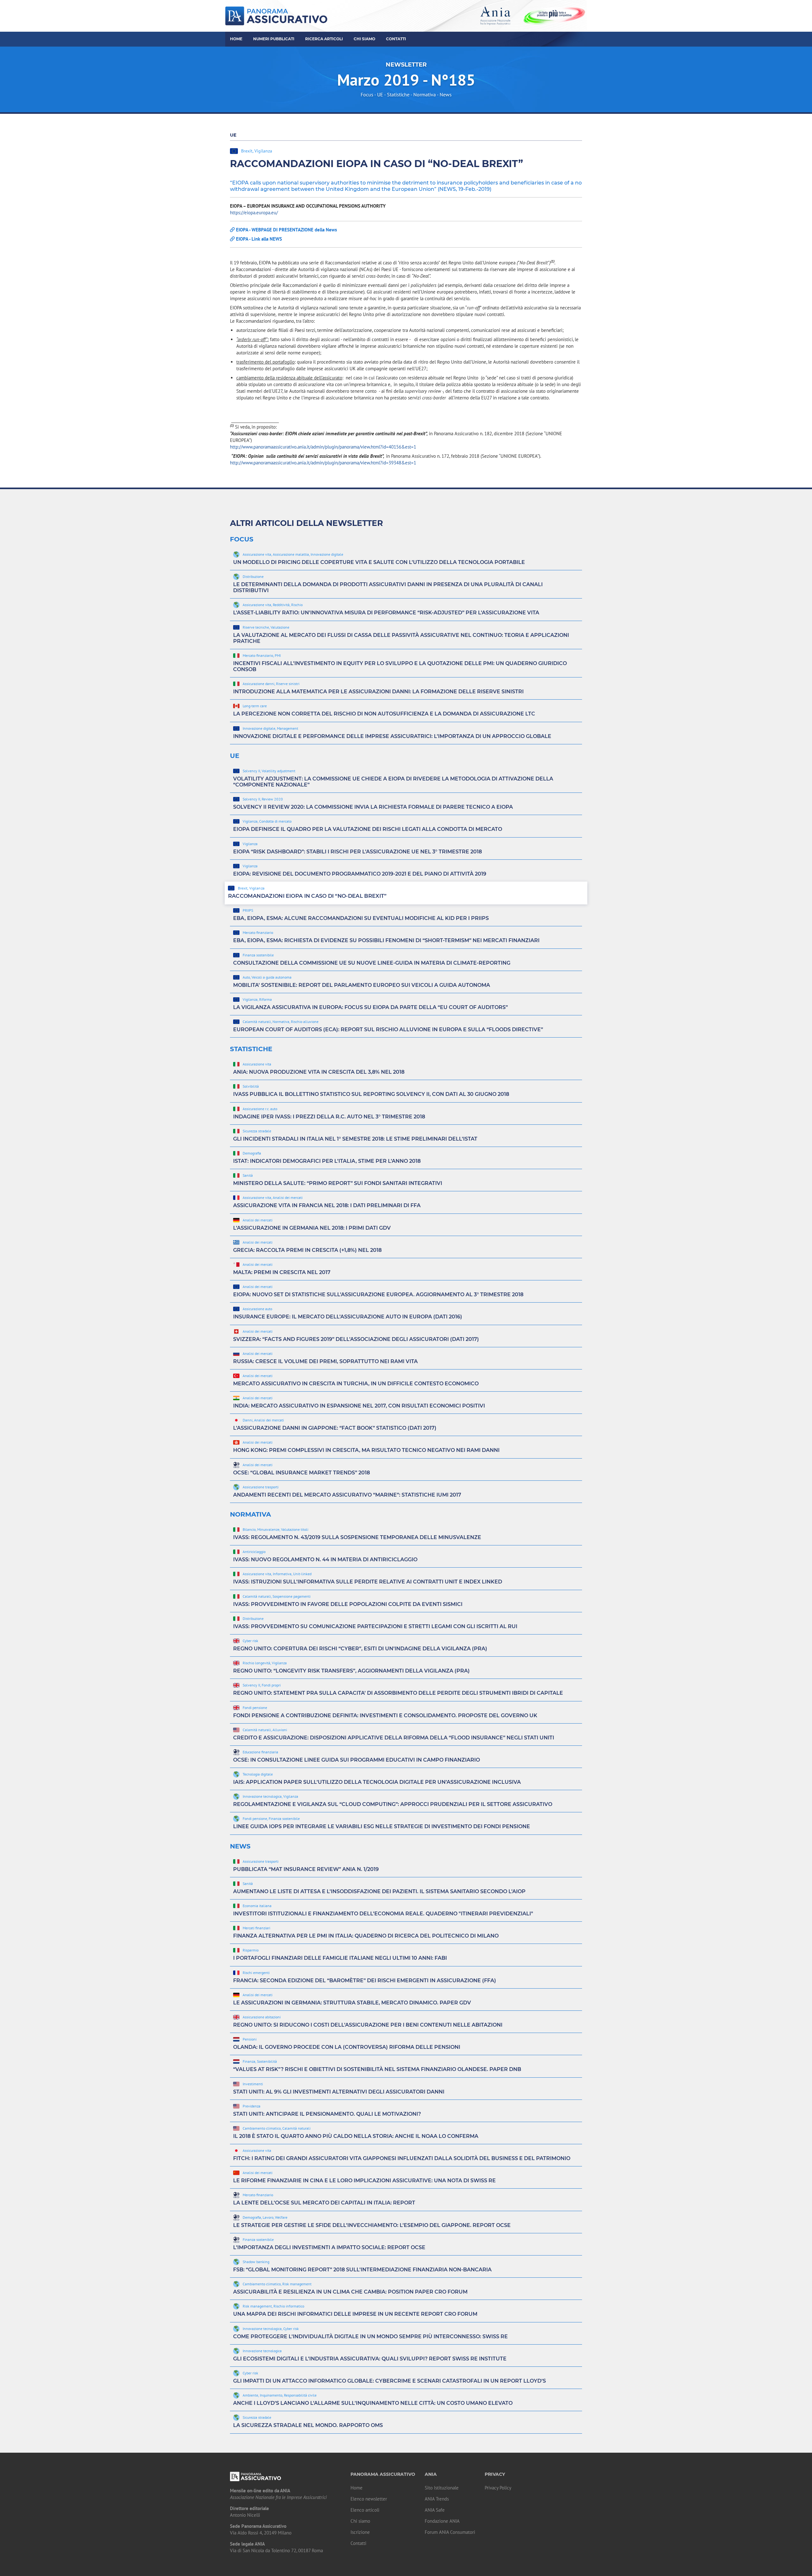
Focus (367, 94)
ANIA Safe (435, 2510)
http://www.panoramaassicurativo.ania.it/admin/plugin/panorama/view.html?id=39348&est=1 (323, 463)
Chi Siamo (364, 39)
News (446, 94)
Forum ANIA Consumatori (450, 2532)
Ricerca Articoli (324, 39)
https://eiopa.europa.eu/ (254, 213)
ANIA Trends (437, 2499)
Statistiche (398, 94)
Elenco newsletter (369, 2499)
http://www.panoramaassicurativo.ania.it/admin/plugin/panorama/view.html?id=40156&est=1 (323, 447)
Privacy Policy (498, 2488)
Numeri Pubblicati (274, 39)
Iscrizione (360, 2532)
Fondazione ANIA (442, 2521)
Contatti (396, 39)
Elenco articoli (365, 2510)
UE (380, 94)
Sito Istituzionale (442, 2488)
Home (236, 39)
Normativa (425, 94)
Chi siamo (360, 2521)
